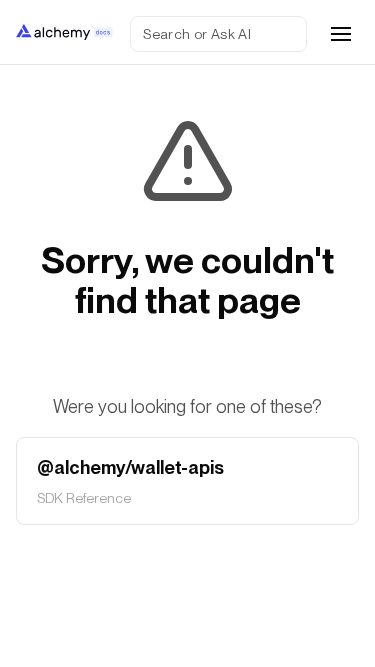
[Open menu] (341, 34)
